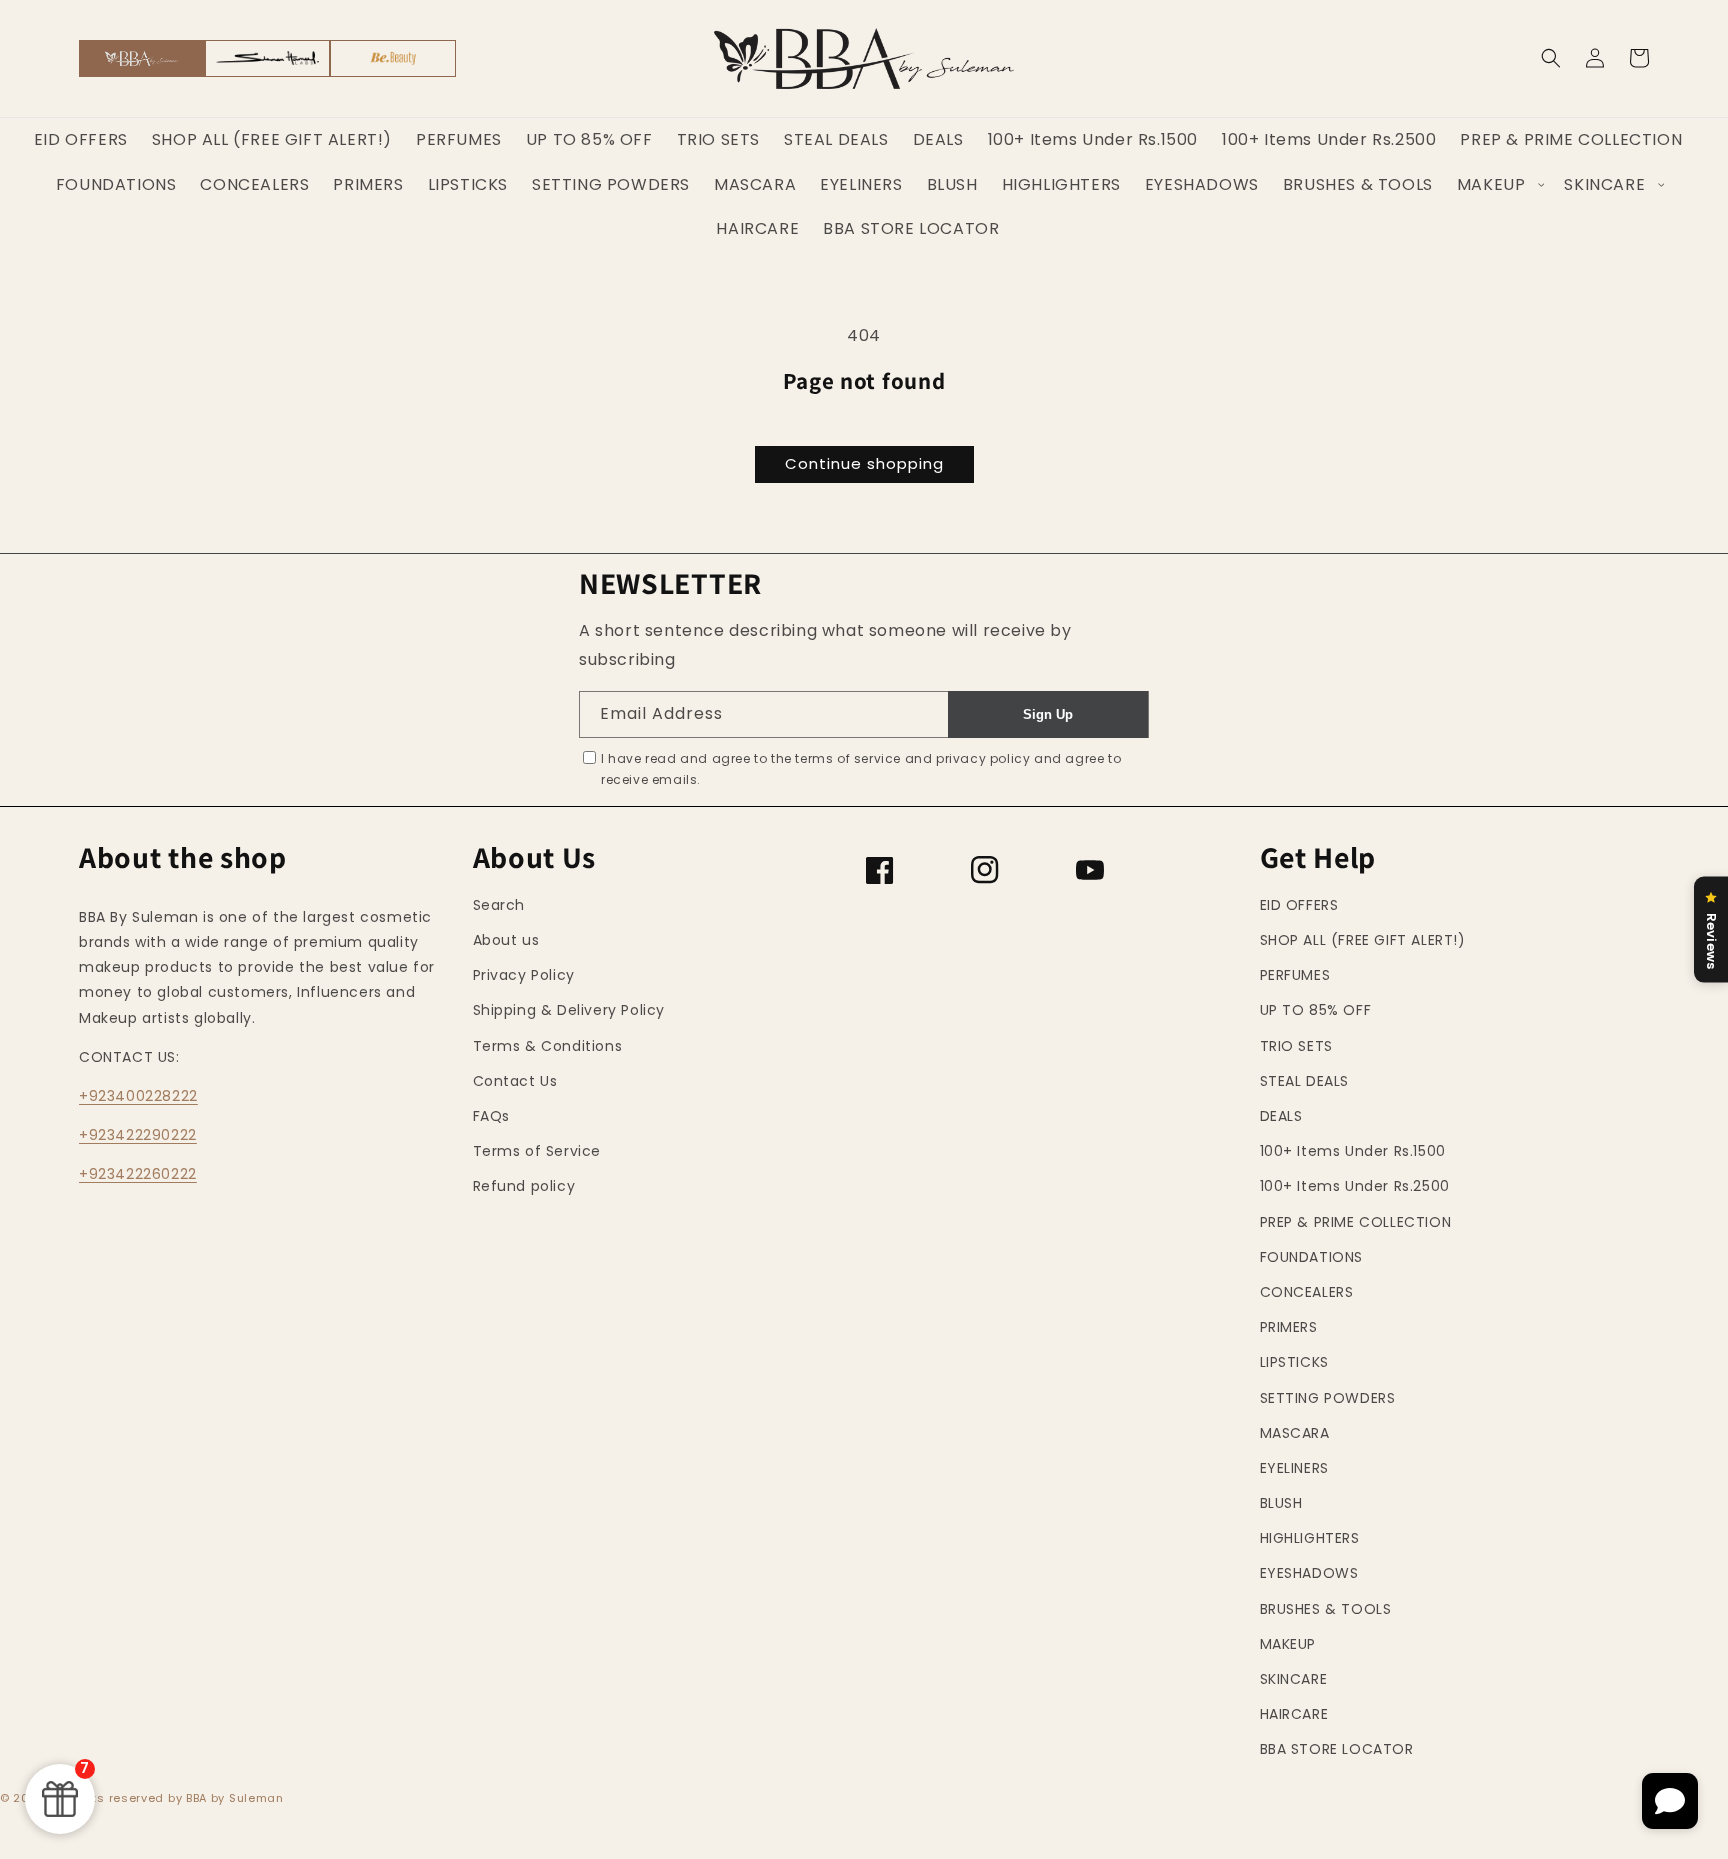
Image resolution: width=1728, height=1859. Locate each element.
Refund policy (524, 1186)
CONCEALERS (1307, 1292)
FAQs (491, 1116)
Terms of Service (537, 1151)
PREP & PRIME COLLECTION (1356, 1222)
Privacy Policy (524, 975)
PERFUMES (1295, 975)
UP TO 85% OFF (1316, 1010)
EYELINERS (1294, 1468)
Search (499, 905)
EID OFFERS (1299, 905)
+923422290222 (138, 1135)
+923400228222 (138, 1096)
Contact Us (515, 1081)
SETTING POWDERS (1328, 1398)
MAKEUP (1288, 1644)
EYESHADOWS (1309, 1573)
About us (506, 940)
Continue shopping (864, 463)
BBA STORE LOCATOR (1337, 1749)
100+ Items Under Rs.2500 (1355, 1186)
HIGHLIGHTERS (1310, 1538)
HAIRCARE (1294, 1714)
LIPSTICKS (1294, 1362)
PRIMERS (1289, 1327)
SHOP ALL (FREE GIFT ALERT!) (1363, 940)
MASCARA (1295, 1433)
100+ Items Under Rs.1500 (1353, 1151)
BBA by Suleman (235, 1798)
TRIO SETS (1296, 1046)
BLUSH (1281, 1503)
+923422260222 (138, 1174)
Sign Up (1048, 714)
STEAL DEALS (1305, 1081)
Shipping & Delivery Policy (569, 1010)
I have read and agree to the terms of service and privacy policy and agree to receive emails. (861, 769)
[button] (1551, 58)
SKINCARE (1294, 1679)
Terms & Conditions (548, 1046)
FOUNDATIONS (1312, 1257)
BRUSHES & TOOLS (1326, 1609)
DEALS (1281, 1116)
